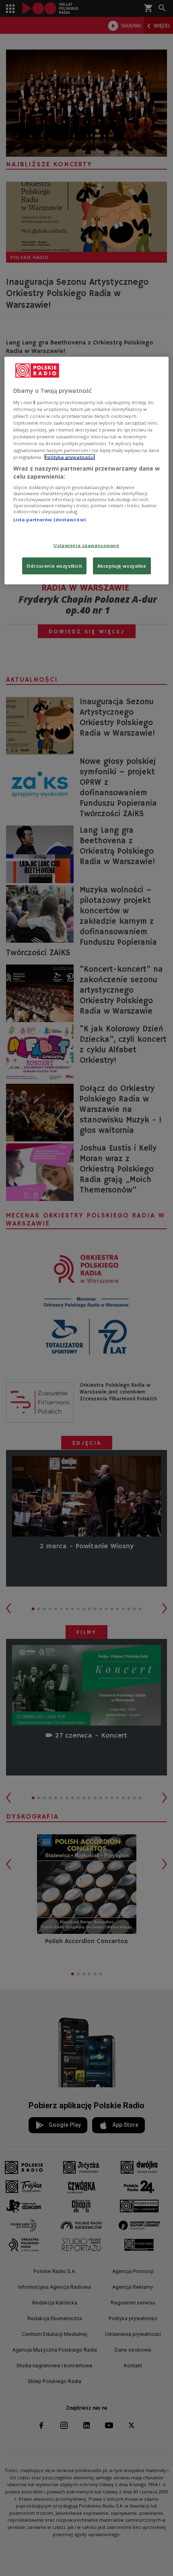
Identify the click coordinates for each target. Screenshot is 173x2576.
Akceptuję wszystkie (122, 565)
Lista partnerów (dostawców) (49, 520)
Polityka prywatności (70, 457)
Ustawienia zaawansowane (86, 545)
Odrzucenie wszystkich (54, 565)
